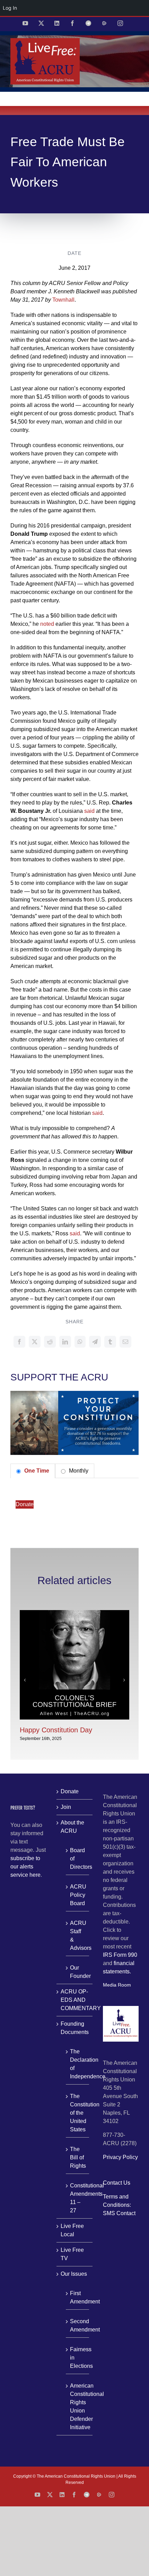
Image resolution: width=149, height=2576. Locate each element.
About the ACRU (72, 1827)
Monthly (78, 1471)
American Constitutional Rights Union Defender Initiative (78, 2406)
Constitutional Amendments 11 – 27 (78, 2198)
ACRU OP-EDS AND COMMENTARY (75, 2000)
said (89, 811)
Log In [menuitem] (10, 8)
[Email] (125, 1342)
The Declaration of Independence (78, 2064)
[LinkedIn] (65, 1342)
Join (66, 1807)
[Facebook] (19, 1342)
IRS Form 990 (120, 1955)
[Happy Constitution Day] (74, 1613)
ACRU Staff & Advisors (78, 1935)
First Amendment (78, 2297)
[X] (35, 1342)
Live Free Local (72, 2230)
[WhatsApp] (80, 1342)
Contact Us (117, 2183)
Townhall (63, 300)
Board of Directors (78, 1859)
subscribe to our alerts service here (25, 1867)
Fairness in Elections (78, 2358)
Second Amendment (78, 2325)
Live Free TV (72, 2254)
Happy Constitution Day (56, 1730)
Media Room (117, 1985)
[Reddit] (50, 1342)
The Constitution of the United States (78, 2113)
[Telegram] (95, 1342)
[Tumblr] (110, 1342)
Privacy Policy (120, 2157)
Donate (25, 1504)
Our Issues (74, 2274)
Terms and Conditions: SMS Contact (119, 2205)
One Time (36, 1471)
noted (47, 624)
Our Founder (78, 1972)
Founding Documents (75, 2028)
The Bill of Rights (78, 2157)
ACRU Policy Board (78, 1895)
